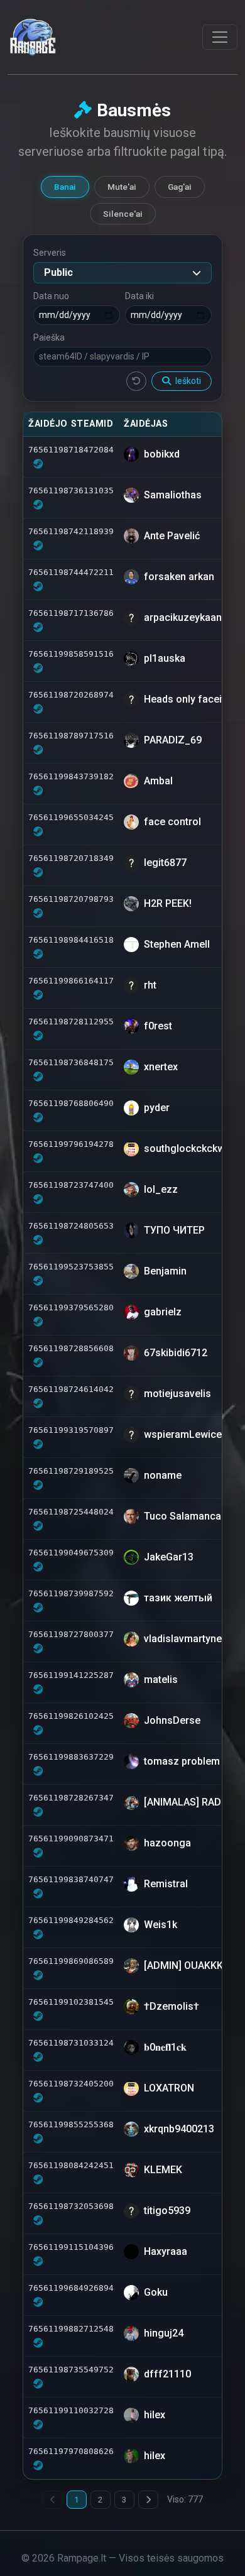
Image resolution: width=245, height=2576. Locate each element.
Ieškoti (187, 381)
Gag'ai (180, 187)
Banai (65, 187)
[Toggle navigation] (220, 37)
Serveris (50, 253)
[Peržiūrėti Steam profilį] (38, 464)
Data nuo (51, 296)
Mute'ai (122, 187)
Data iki (139, 296)
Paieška (49, 337)
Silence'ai (123, 214)
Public (58, 272)
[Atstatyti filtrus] (136, 381)
